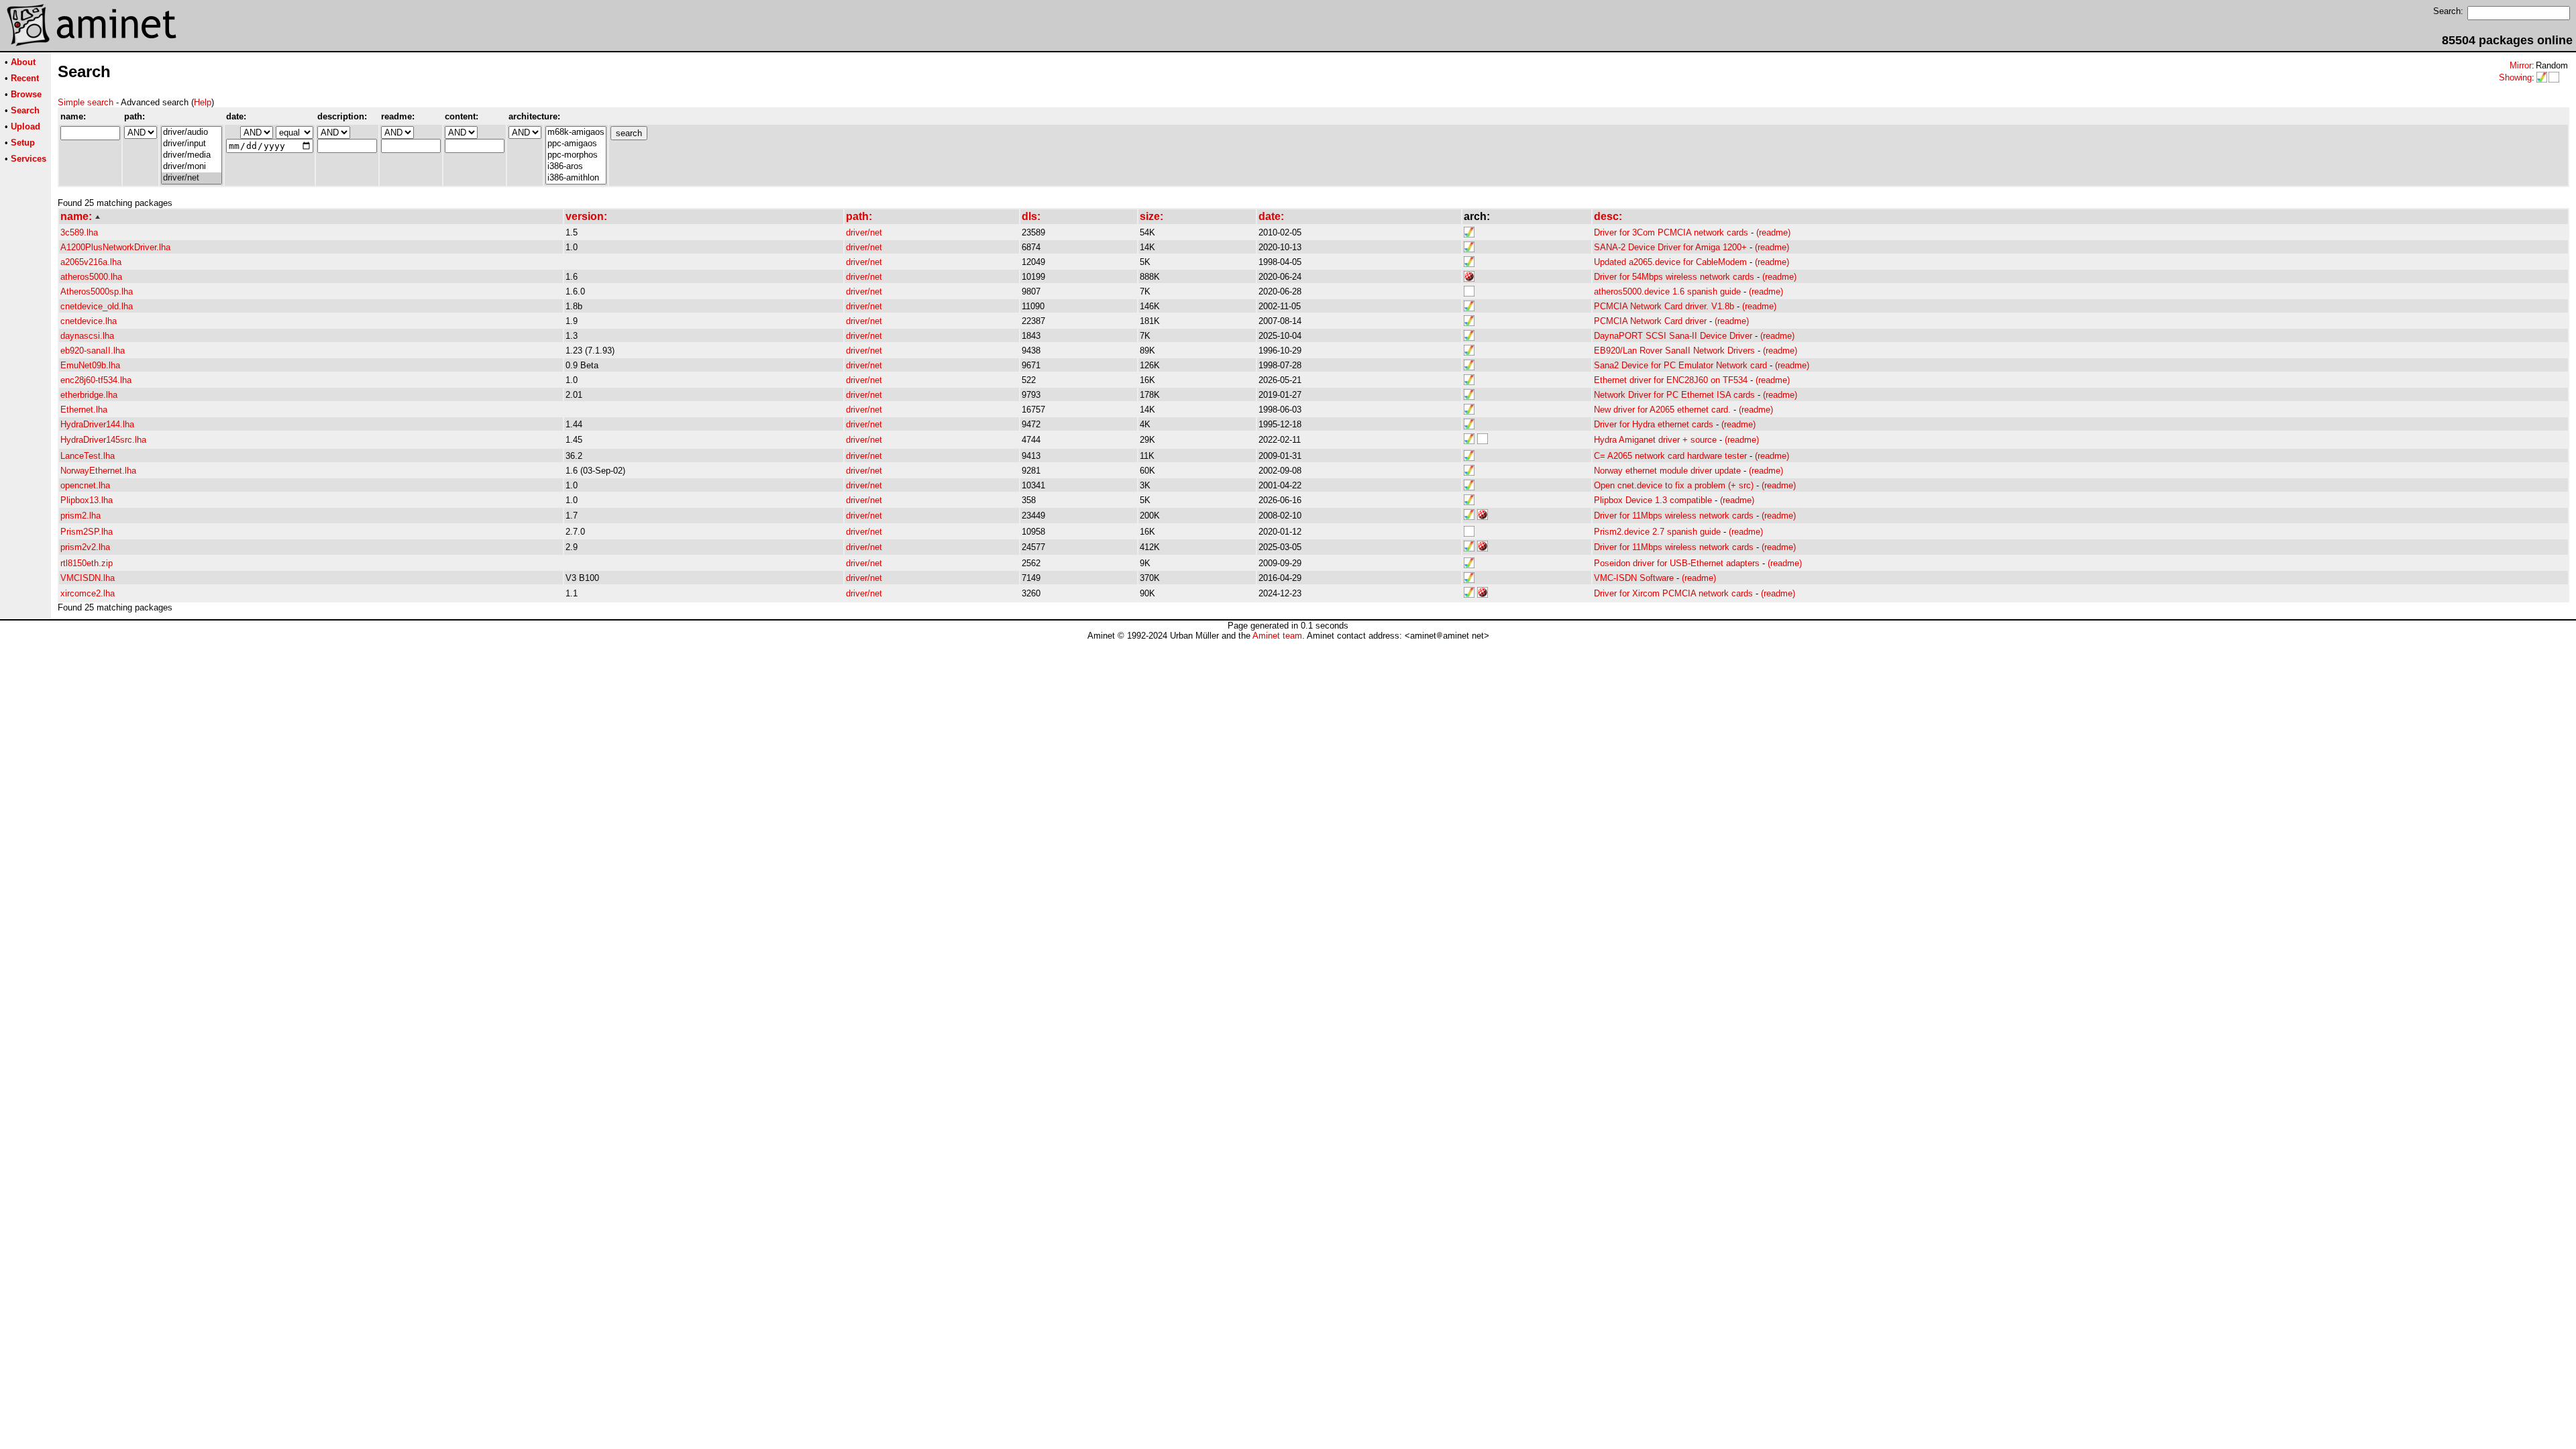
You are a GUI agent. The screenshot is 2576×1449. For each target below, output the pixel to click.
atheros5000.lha (91, 277)
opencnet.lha (85, 485)
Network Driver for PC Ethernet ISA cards (1674, 395)
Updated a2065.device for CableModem (1670, 262)
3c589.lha (79, 232)
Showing (2515, 77)
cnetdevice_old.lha (97, 306)
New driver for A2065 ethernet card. (1662, 410)
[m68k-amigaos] (576, 132)
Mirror (2521, 65)
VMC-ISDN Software (1634, 578)
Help (203, 102)
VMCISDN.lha (88, 578)
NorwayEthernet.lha (98, 471)
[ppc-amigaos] (576, 144)
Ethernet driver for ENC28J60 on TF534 (1671, 380)
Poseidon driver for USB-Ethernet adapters (1677, 563)
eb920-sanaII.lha (93, 351)
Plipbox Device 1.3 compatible (1653, 500)
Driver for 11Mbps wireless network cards (1674, 516)
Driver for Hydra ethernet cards (1654, 424)
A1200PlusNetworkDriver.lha (115, 247)
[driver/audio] (192, 132)
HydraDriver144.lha (97, 424)
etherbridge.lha (89, 395)
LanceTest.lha (88, 456)
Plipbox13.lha (87, 500)
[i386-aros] (576, 167)
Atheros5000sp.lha (97, 291)
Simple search (86, 102)
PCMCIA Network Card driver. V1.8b (1664, 306)
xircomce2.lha (88, 593)
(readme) (1773, 232)
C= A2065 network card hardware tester (1670, 456)
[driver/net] (192, 178)
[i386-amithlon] (576, 178)
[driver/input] (192, 144)
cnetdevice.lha (89, 321)
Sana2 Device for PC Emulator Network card (1680, 365)
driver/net (864, 232)
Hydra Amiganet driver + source (1655, 440)
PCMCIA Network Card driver (1650, 321)
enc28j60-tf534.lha (96, 380)
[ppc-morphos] (576, 155)
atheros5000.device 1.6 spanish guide (1667, 291)
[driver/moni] (192, 167)
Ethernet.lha (84, 410)
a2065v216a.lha (91, 262)
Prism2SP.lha (87, 532)
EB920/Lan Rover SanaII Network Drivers (1674, 351)
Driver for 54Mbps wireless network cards (1674, 277)
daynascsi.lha (87, 336)
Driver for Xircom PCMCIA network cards (1673, 593)
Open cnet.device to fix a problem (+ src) (1674, 485)
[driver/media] (192, 155)
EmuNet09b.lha (90, 365)
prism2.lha (80, 516)
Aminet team (1277, 636)
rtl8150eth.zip (87, 563)
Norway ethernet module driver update (1667, 471)
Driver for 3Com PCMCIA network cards (1671, 232)
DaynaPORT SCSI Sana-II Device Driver (1673, 336)
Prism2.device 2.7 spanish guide (1657, 532)
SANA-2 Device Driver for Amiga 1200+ (1670, 247)
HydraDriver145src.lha (103, 440)
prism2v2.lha (85, 547)
